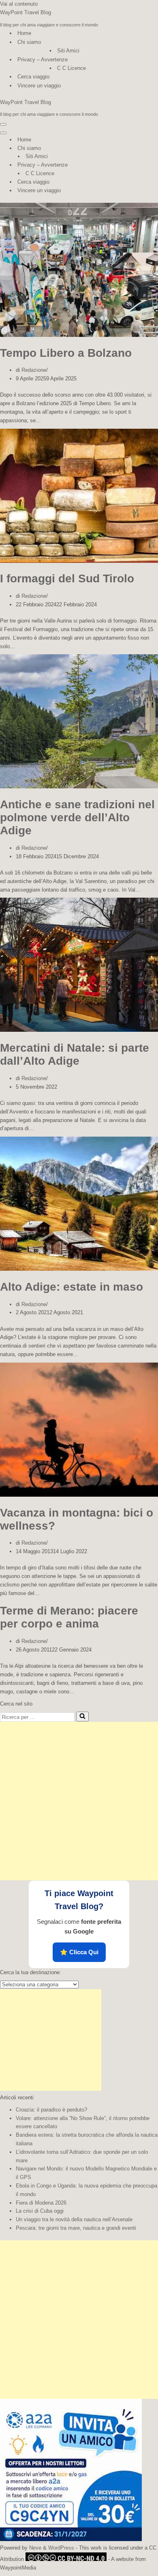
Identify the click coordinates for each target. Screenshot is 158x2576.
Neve (35, 2548)
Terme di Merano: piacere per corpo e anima (69, 1617)
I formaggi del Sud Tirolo (67, 578)
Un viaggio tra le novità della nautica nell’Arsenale (74, 2219)
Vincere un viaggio (39, 86)
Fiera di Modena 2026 (41, 2203)
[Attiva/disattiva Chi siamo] (142, 149)
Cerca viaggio (33, 77)
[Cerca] (82, 1717)
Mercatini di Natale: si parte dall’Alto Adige (75, 1054)
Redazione (34, 370)
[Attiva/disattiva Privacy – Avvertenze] (142, 165)
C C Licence (72, 68)
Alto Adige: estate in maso (72, 1287)
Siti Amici (68, 51)
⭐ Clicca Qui (79, 1952)
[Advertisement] (79, 1801)
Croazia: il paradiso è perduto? (51, 2110)
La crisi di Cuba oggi (40, 2211)
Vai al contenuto (19, 4)
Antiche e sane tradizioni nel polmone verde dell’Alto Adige (77, 817)
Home (24, 33)
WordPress (61, 2548)
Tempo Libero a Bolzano (66, 353)
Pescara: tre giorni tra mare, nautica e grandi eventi (76, 2228)
